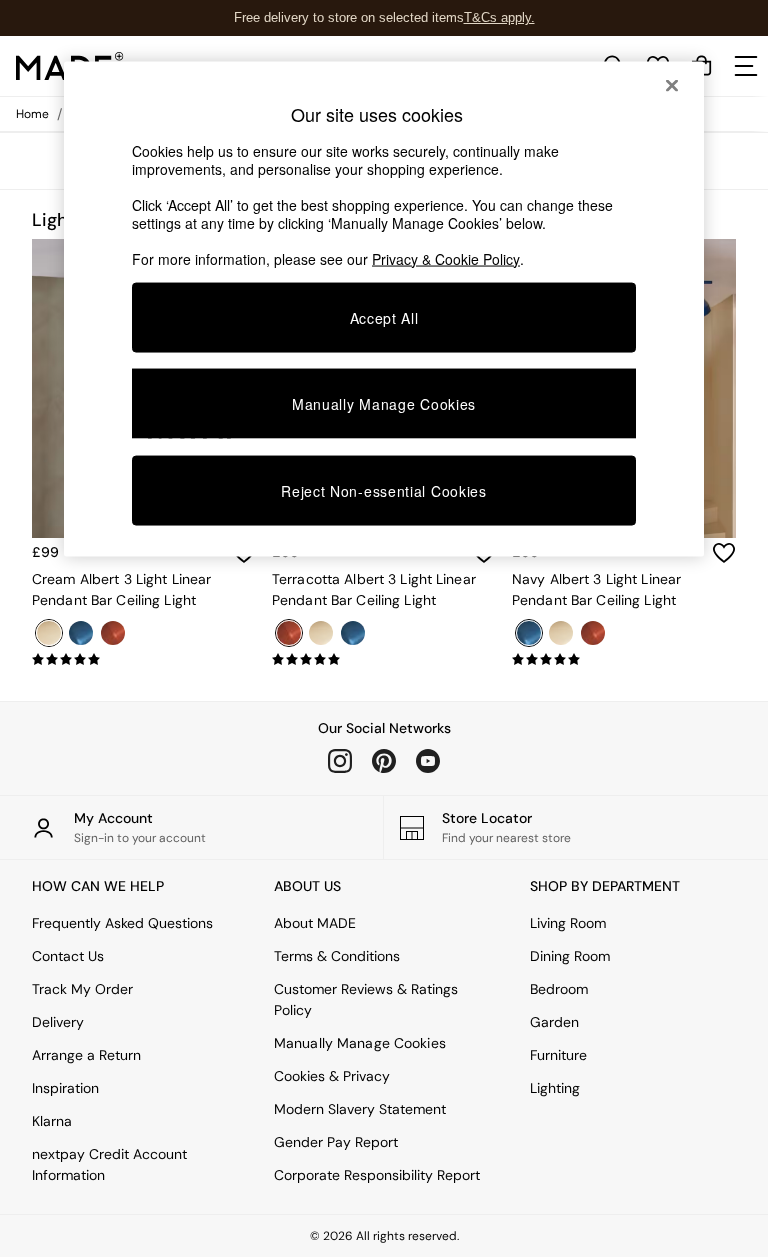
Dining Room (570, 956)
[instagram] (340, 761)
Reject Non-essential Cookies (384, 491)
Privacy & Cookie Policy (446, 258)
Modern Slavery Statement (360, 1109)
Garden (554, 1022)
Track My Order (82, 989)
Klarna (52, 1121)
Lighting (555, 1088)
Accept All (384, 317)
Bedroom (559, 989)
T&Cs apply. (499, 17)
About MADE (315, 923)
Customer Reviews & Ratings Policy (366, 999)
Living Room (568, 923)
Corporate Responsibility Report (377, 1175)
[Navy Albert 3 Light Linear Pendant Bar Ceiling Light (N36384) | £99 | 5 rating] (624, 660)
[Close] (672, 85)
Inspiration (65, 1088)
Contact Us (68, 956)
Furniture (558, 1055)
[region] (384, 309)
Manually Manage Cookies (360, 1043)
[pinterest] (384, 761)
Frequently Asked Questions (122, 923)
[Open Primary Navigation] (746, 66)
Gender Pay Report (336, 1142)
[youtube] (428, 761)
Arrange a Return (86, 1055)
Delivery (58, 1022)
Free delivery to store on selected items (349, 17)
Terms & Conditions (337, 956)
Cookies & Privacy (332, 1076)
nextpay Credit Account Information (109, 1164)
